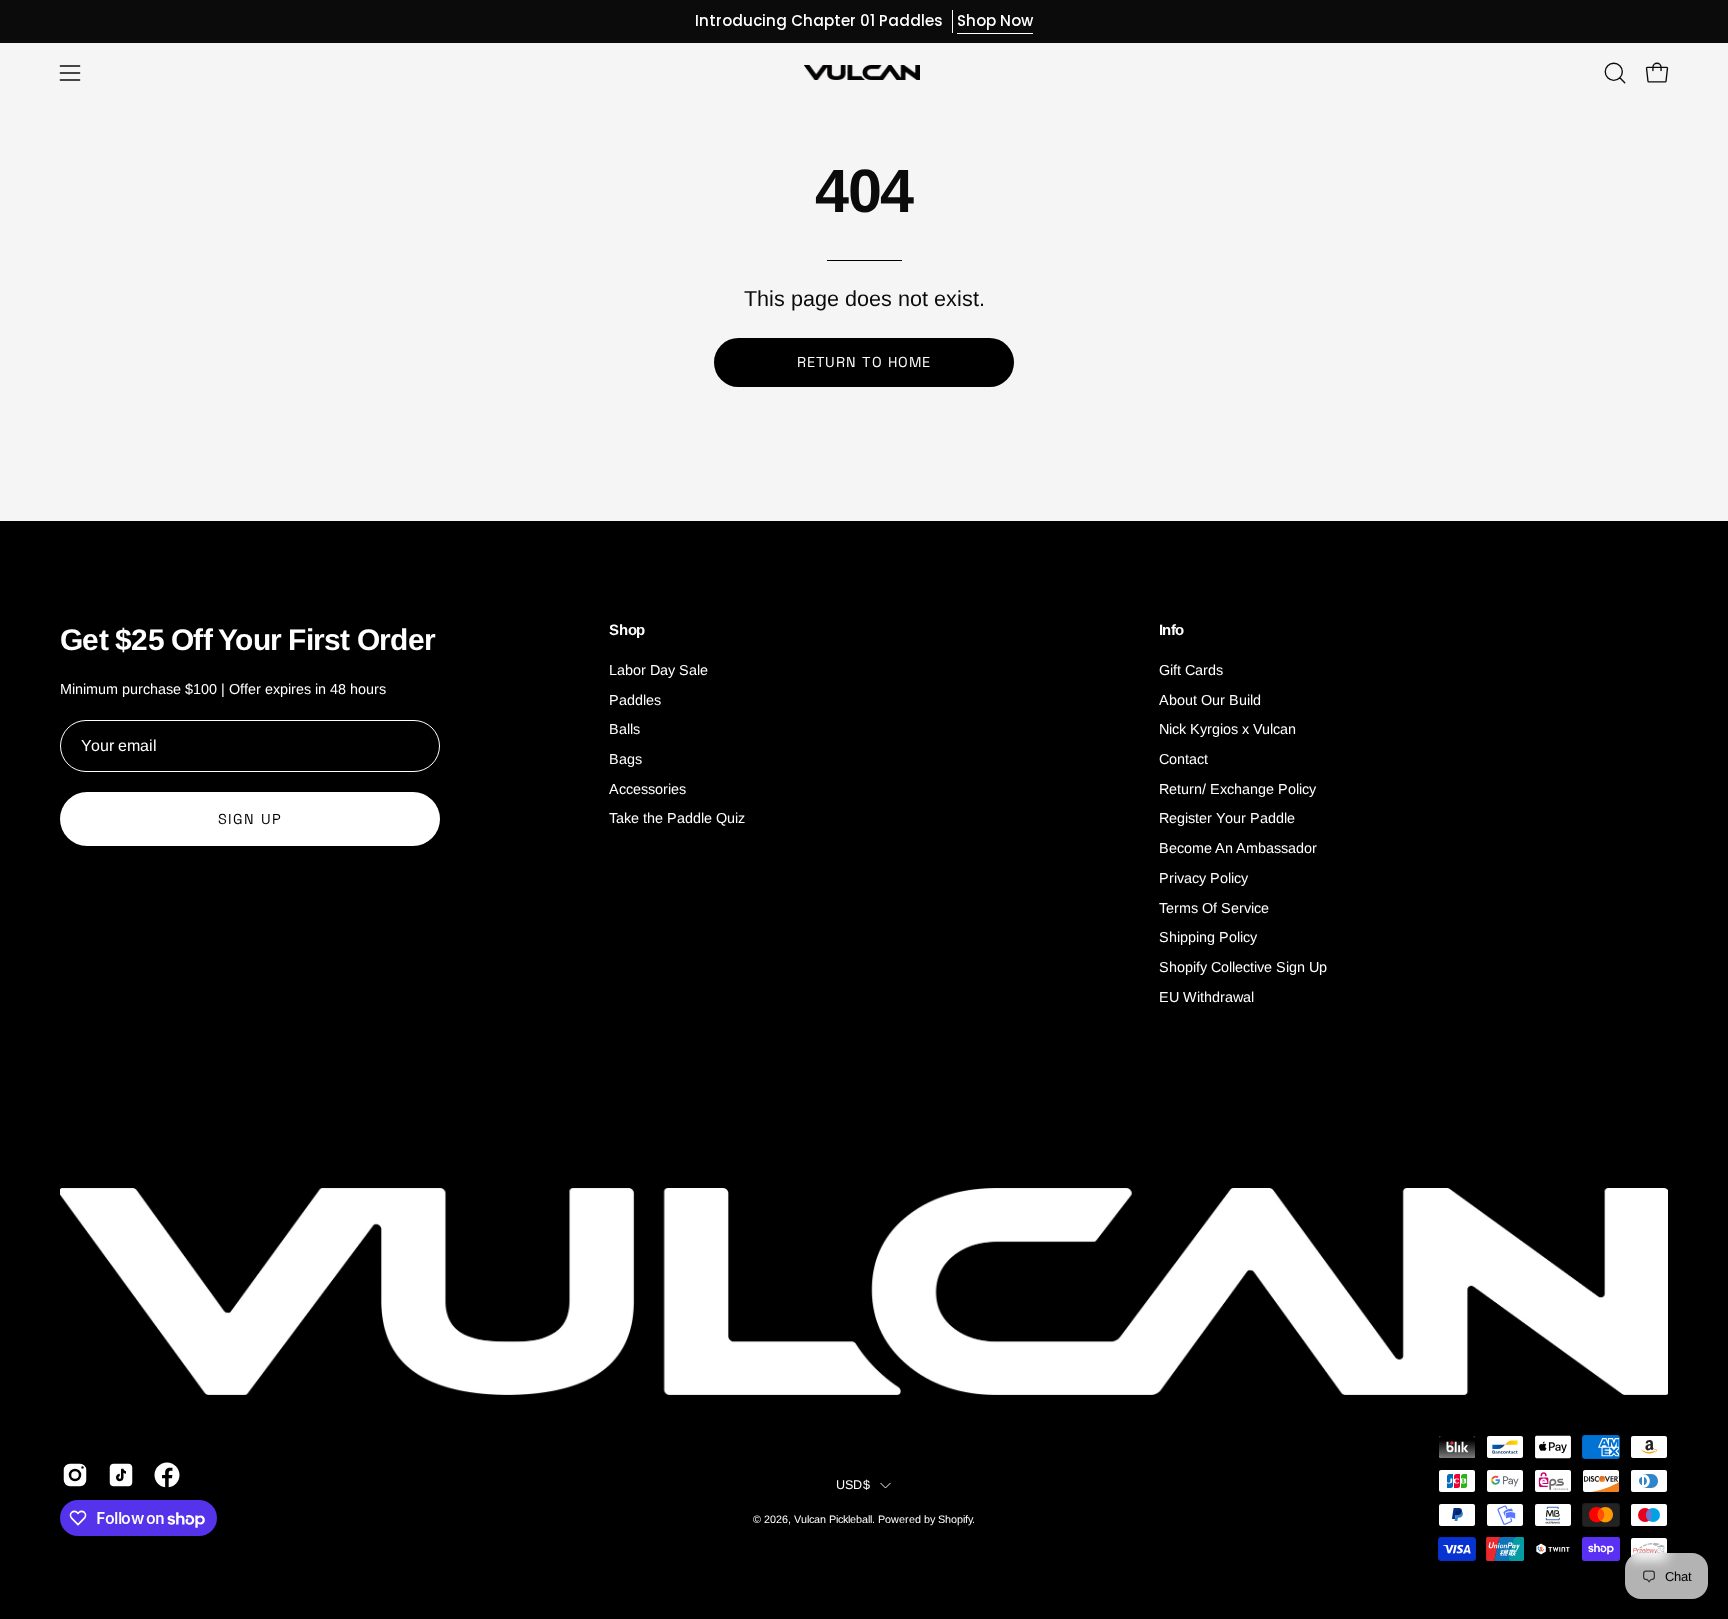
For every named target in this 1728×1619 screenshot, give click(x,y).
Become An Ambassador (1238, 848)
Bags (625, 759)
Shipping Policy (1208, 937)
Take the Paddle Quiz (677, 819)
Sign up (250, 819)
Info (1172, 629)
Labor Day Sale (658, 670)
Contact (1183, 759)
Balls (624, 730)
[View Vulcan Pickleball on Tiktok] (121, 1475)
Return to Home (864, 362)
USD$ (853, 1485)
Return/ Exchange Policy (1237, 789)
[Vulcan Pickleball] (864, 72)
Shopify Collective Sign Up (1243, 967)
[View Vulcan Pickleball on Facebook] (167, 1475)
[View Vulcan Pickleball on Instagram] (75, 1475)
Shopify (955, 1519)
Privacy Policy (1203, 878)
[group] (864, 21)
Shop (627, 629)
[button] (1615, 73)
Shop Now (995, 20)
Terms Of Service (1214, 908)
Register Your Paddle (1227, 819)
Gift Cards (1191, 670)
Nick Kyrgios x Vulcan (1227, 730)
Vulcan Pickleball (833, 1519)
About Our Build (1210, 700)
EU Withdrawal (1206, 997)
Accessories (647, 789)
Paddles (635, 700)
